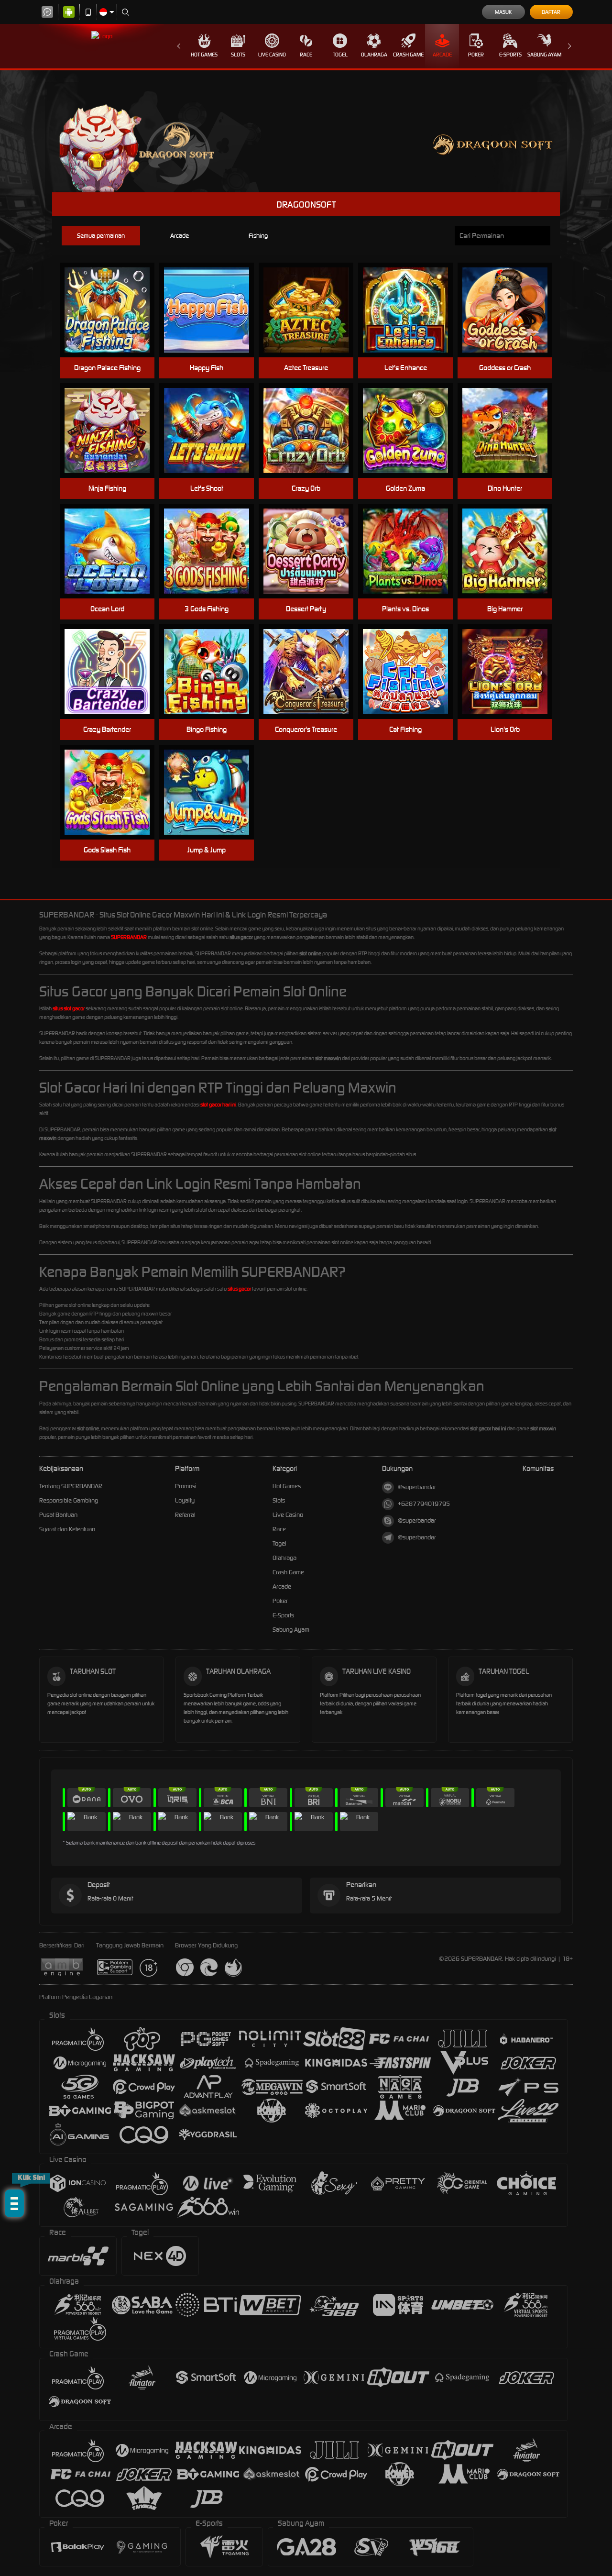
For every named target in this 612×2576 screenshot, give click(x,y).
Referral (185, 1515)
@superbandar (417, 1487)
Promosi (186, 1486)
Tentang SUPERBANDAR (71, 1486)
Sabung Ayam (544, 55)
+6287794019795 (424, 1504)
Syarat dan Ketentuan (67, 1529)
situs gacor (239, 1289)
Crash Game (408, 55)
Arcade (442, 55)
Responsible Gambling (69, 1500)
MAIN (113, 310)
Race (306, 55)
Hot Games (204, 55)
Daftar (551, 12)
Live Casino (272, 55)
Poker (476, 55)
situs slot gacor (69, 1008)
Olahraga (374, 55)
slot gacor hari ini (218, 1105)
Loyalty (185, 1500)
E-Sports (510, 55)
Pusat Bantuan (58, 1515)
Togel (340, 55)
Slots (238, 55)
